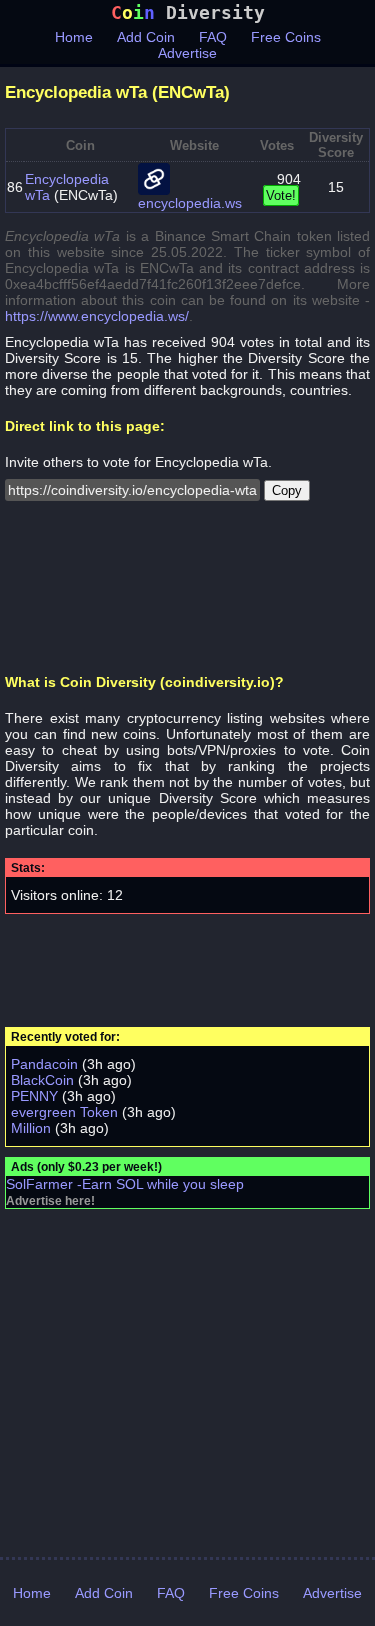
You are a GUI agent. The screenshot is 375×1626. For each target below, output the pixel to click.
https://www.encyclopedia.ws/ (97, 316)
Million (31, 1128)
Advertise (187, 53)
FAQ (213, 37)
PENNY (34, 1096)
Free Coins (286, 37)
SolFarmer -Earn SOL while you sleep (125, 1184)
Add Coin (146, 37)
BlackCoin (42, 1080)
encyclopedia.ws (190, 203)
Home (74, 37)
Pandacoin (44, 1064)
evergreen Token (64, 1112)
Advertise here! (50, 1201)
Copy (287, 490)
